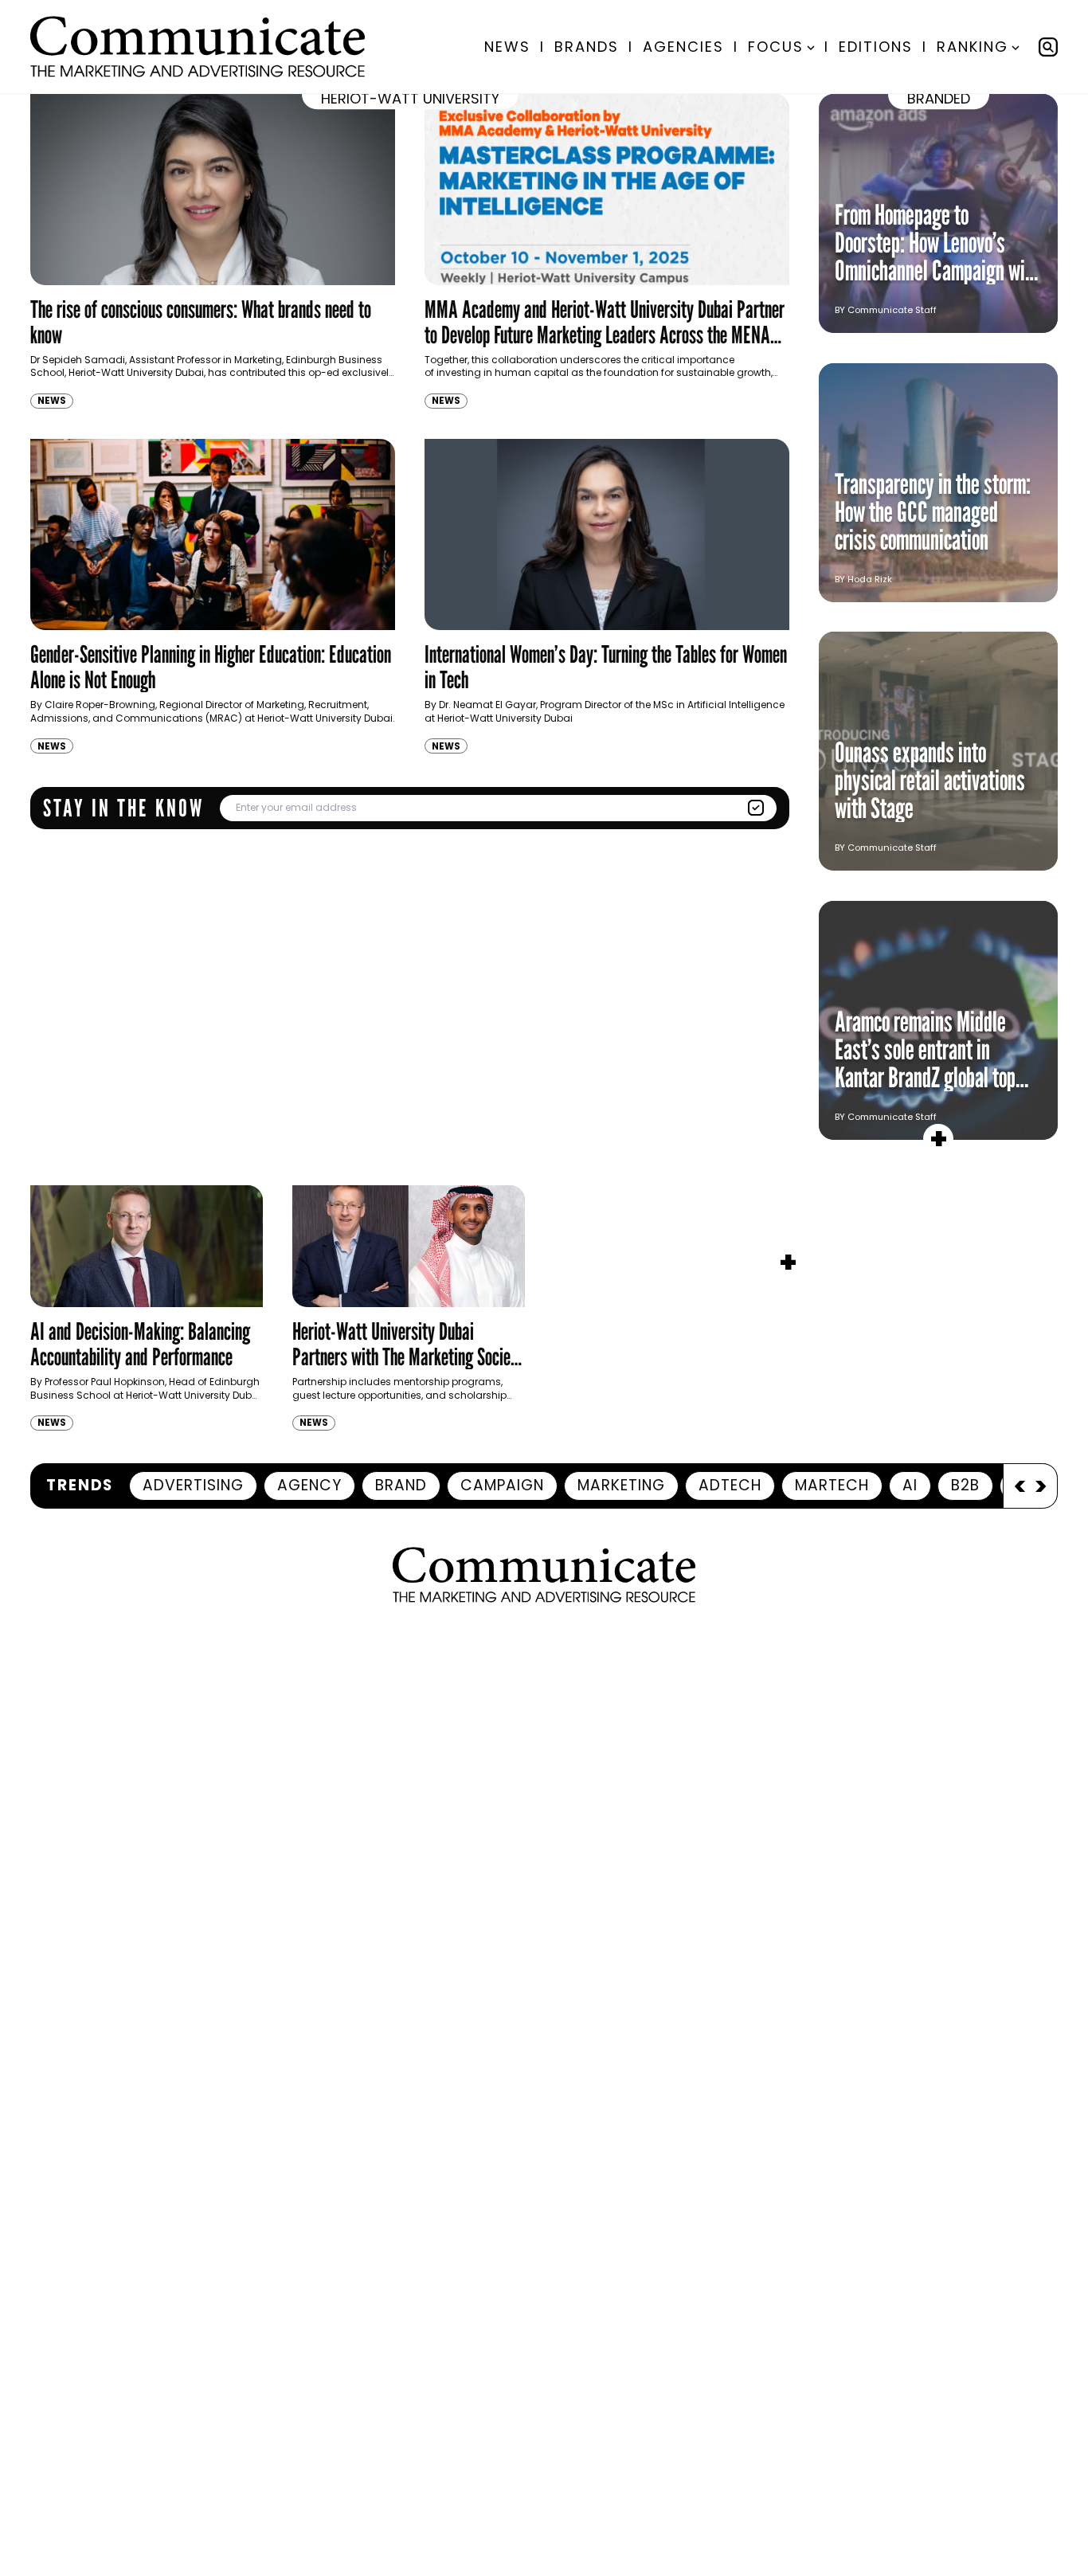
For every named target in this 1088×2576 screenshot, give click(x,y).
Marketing (621, 1485)
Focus (776, 47)
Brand (401, 1485)
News (507, 47)
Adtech (730, 1485)
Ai (910, 1485)
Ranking (973, 47)
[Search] (1048, 47)
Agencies (683, 47)
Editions (876, 47)
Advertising (193, 1485)
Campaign (502, 1485)
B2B (965, 1485)
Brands (587, 47)
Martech (832, 1485)
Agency (309, 1485)
